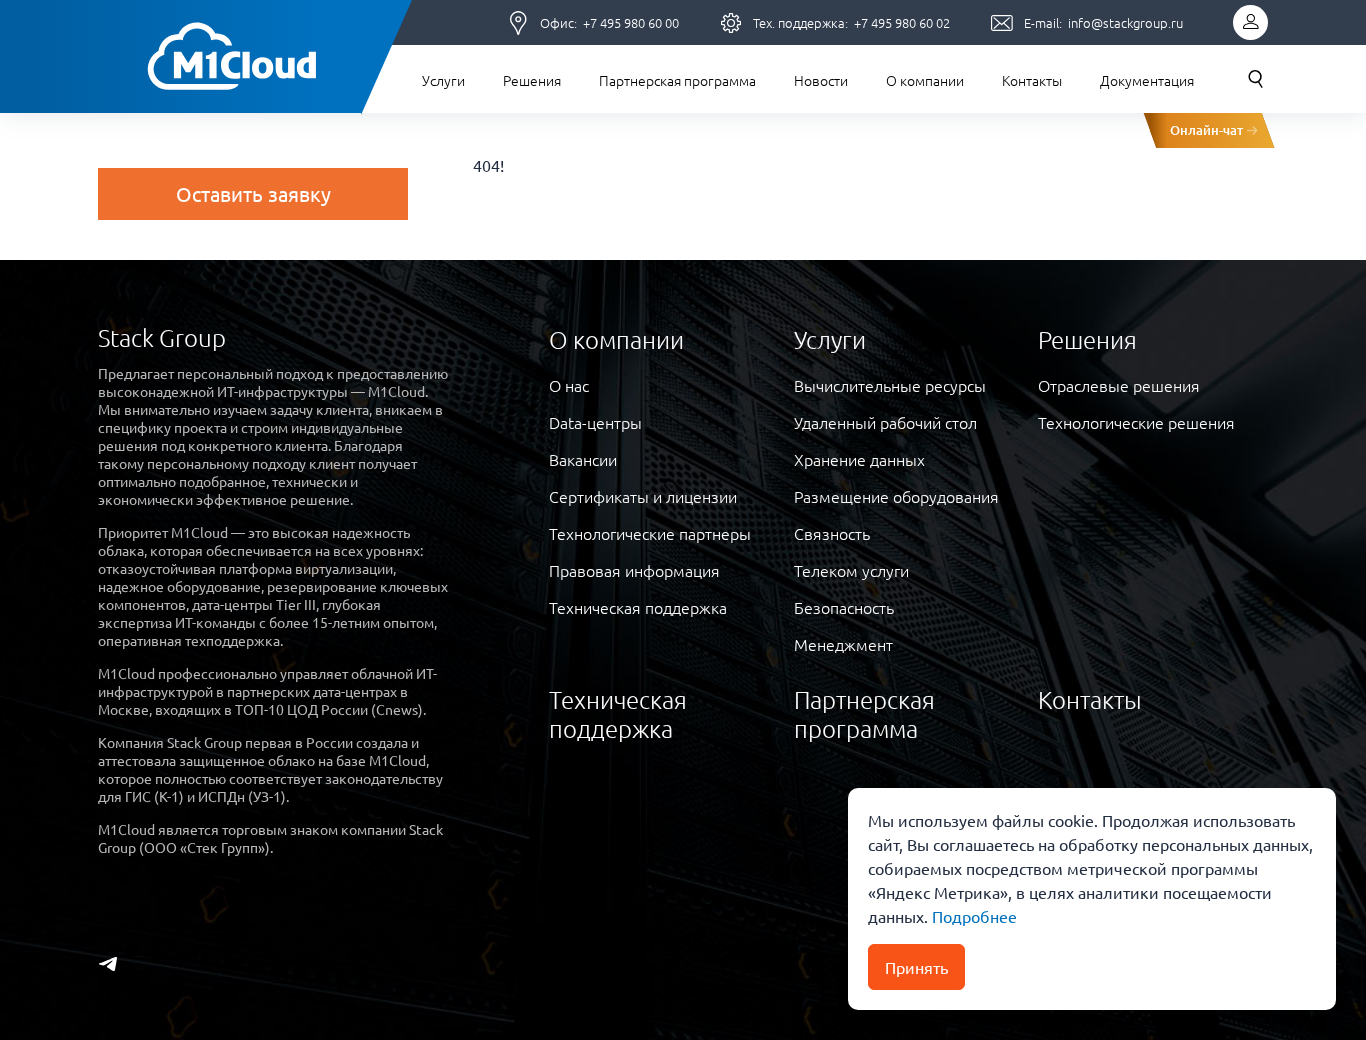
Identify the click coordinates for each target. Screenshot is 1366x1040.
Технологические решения (1136, 422)
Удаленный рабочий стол (885, 422)
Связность (832, 533)
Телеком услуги (851, 570)
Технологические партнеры (650, 533)
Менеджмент (843, 644)
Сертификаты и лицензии (643, 496)
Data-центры (595, 422)
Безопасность (844, 607)
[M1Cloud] (230, 57)
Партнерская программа (677, 80)
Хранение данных (859, 459)
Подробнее (972, 916)
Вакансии (583, 459)
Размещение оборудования (896, 496)
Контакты (1032, 80)
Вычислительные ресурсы (890, 385)
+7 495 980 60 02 (902, 22)
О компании (925, 80)
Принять (916, 967)
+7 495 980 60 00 (631, 22)
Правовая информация (634, 570)
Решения (532, 80)
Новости (821, 80)
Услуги (443, 80)
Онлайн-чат (1206, 130)
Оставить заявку (253, 193)
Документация (1147, 80)
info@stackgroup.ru (1125, 22)
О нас (569, 385)
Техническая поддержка (638, 607)
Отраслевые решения (1119, 385)
